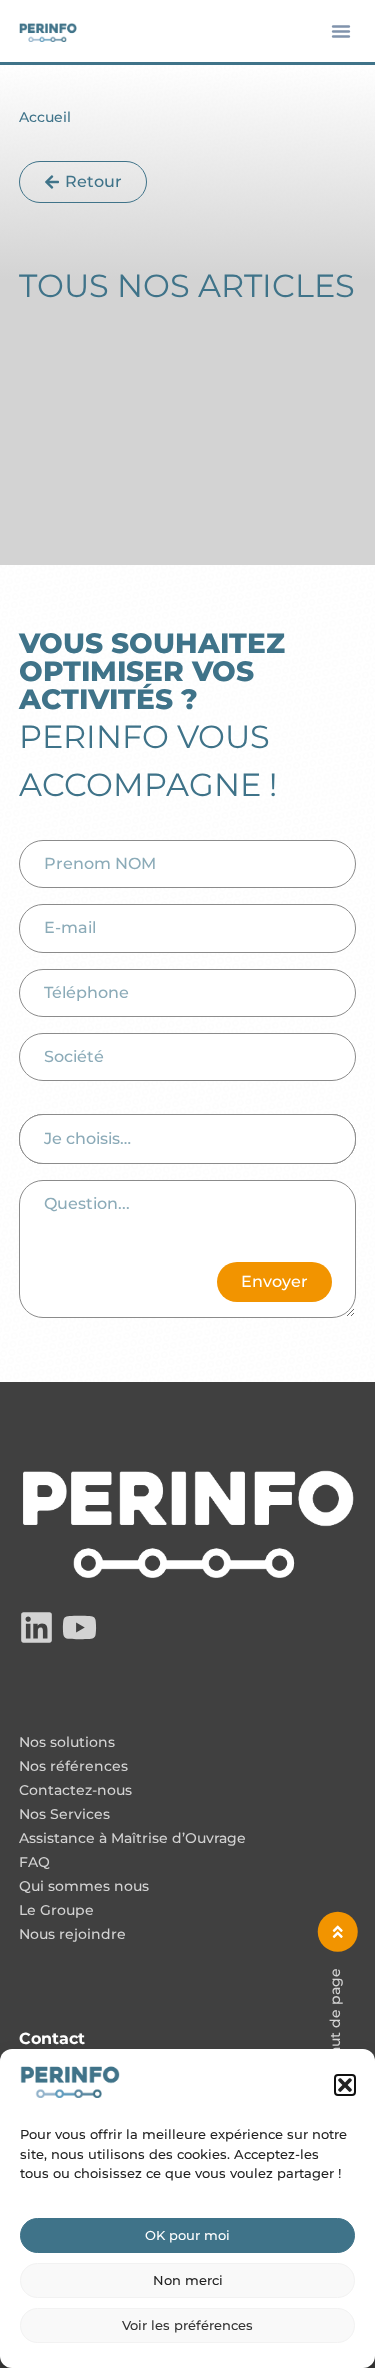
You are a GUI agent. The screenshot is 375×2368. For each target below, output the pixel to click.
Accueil (45, 117)
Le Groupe (56, 1911)
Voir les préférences (187, 2325)
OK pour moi (187, 2235)
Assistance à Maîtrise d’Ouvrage (132, 1839)
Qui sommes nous (84, 1887)
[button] (345, 2085)
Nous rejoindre (72, 1935)
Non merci (188, 2280)
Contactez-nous (75, 1791)
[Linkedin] (36, 1627)
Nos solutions (67, 1743)
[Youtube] (79, 1627)
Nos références (73, 1767)
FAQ (34, 1863)
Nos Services (64, 1815)
